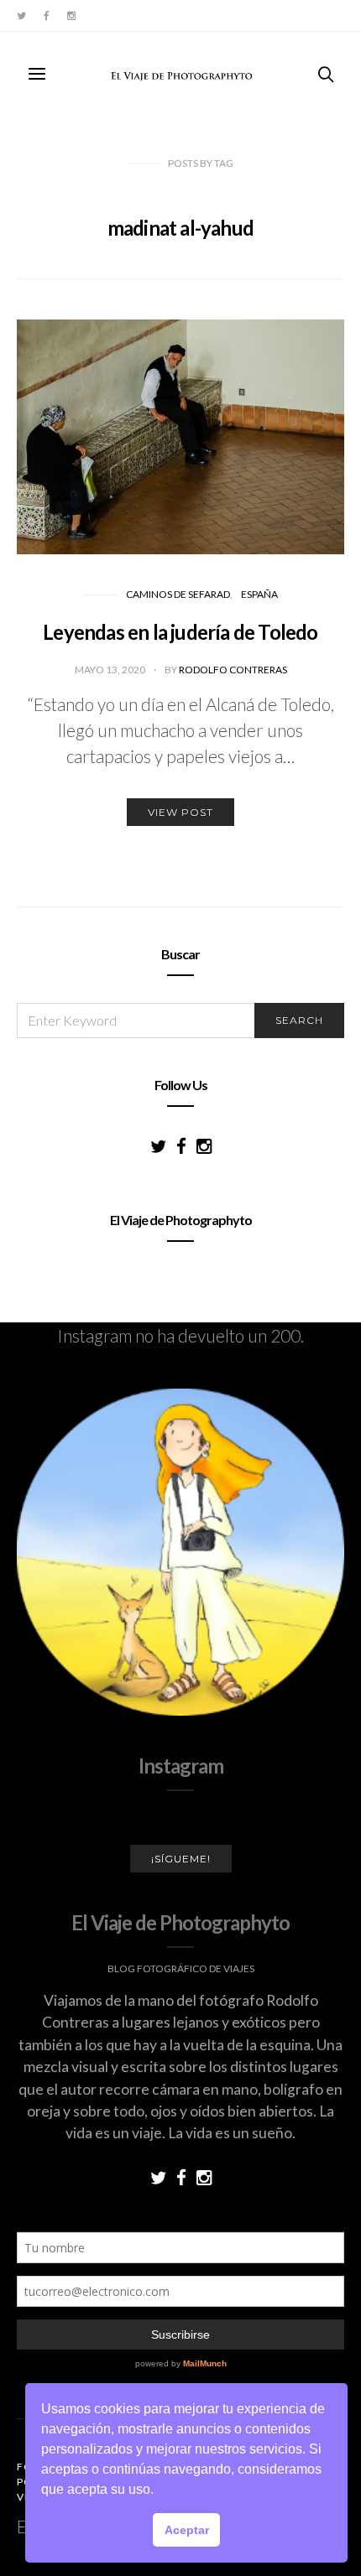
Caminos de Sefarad (178, 594)
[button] (160, 2491)
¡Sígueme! (181, 1859)
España (259, 594)
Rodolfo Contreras (233, 670)
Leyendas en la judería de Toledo (180, 632)
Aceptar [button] (187, 2530)
